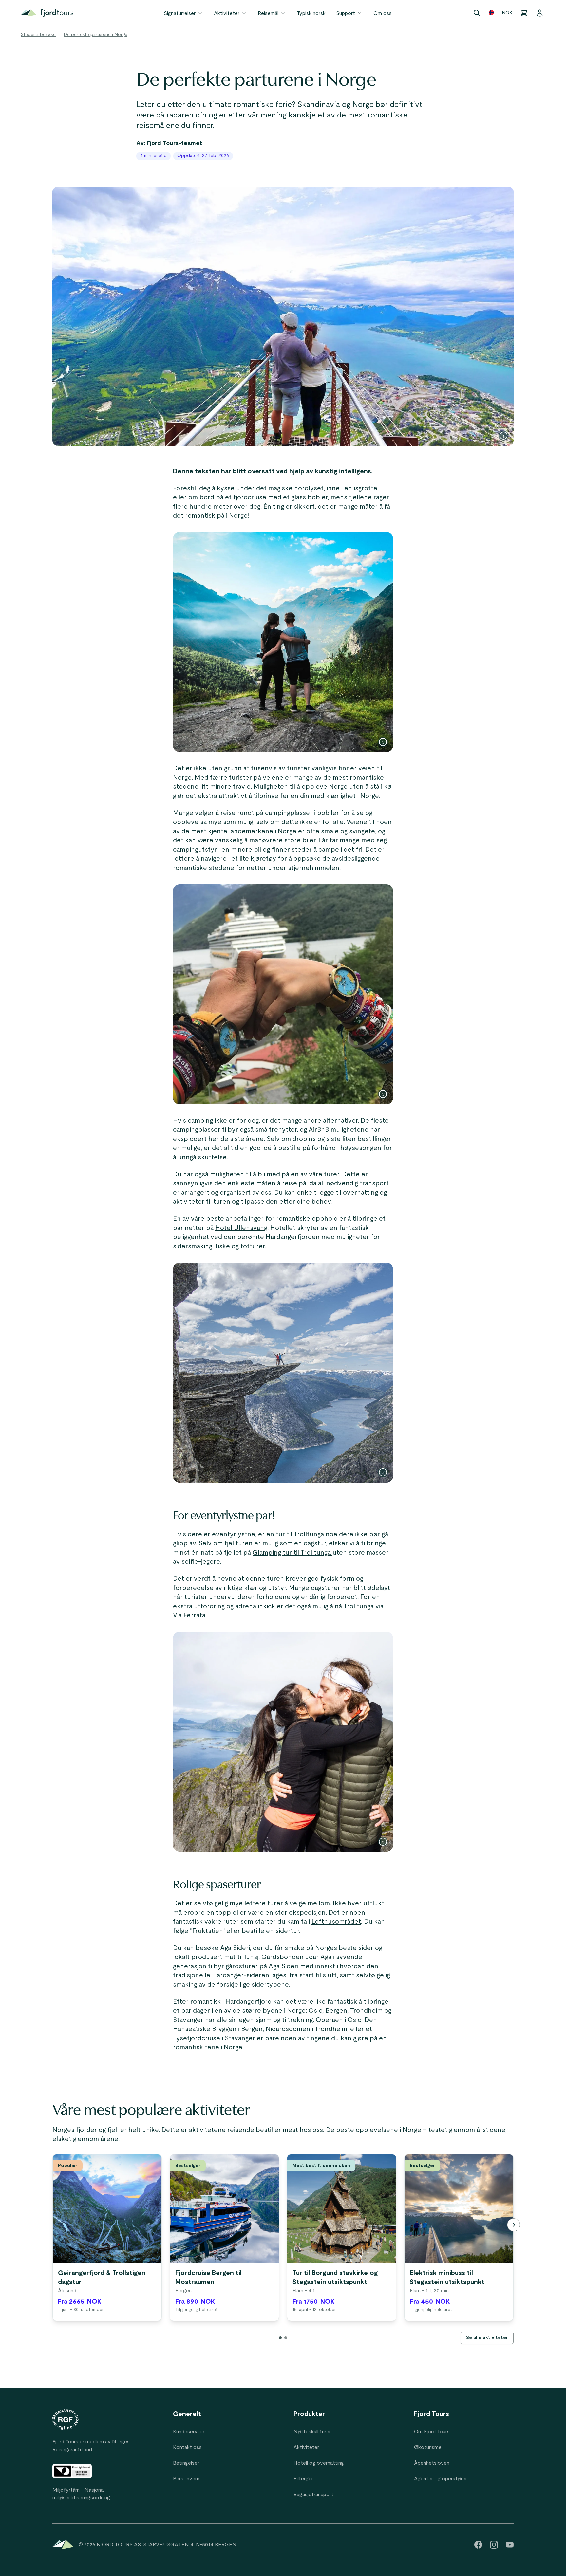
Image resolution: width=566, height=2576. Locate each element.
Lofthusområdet (336, 1922)
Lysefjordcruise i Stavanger (215, 2038)
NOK (507, 13)
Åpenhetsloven (432, 2463)
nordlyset (309, 488)
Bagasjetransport (313, 2495)
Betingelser (186, 2463)
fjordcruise (250, 497)
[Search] (477, 13)
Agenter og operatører (441, 2479)
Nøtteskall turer (312, 2432)
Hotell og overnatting (319, 2463)
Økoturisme (428, 2447)
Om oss (383, 13)
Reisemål (268, 13)
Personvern (186, 2479)
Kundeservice (189, 2432)
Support (346, 13)
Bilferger (303, 2479)
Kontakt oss (187, 2447)
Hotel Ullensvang (241, 1228)
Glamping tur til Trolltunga (292, 1553)
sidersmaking (193, 1246)
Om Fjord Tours (432, 2432)
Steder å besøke (38, 35)
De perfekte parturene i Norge (95, 35)
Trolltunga (310, 1534)
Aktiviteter (227, 13)
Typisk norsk (311, 13)
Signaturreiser (180, 13)
